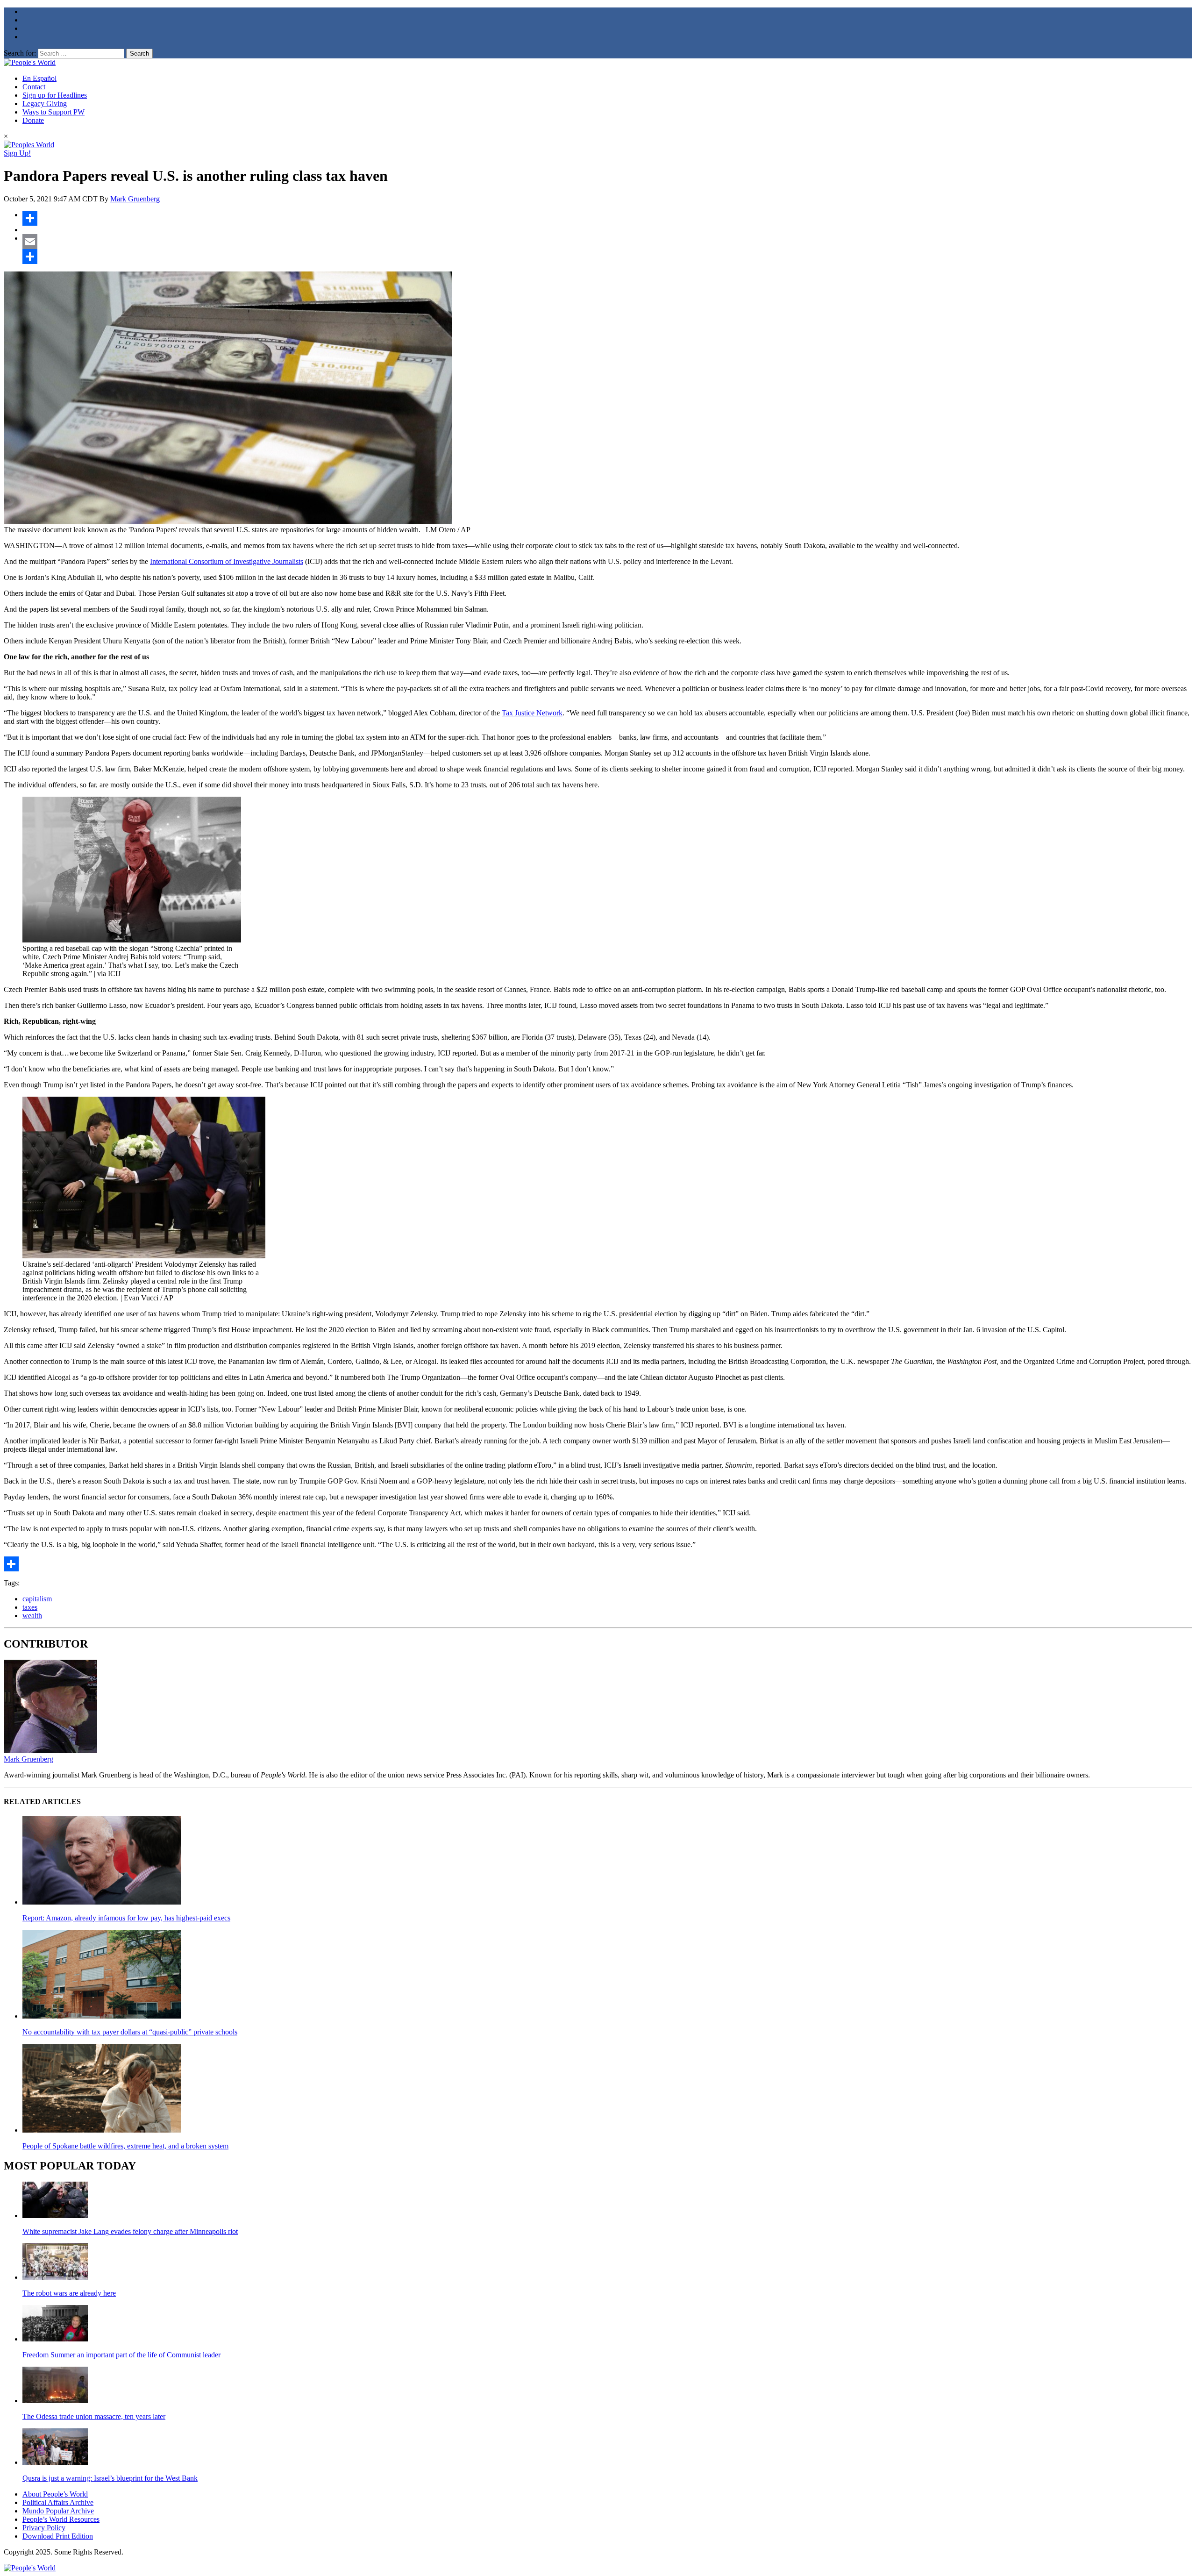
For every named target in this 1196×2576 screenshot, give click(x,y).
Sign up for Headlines (55, 95)
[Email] (607, 242)
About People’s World (55, 2494)
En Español (39, 78)
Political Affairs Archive (58, 2502)
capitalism (37, 1599)
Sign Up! (17, 153)
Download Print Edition (58, 2536)
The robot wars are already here (69, 2293)
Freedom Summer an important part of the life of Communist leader (121, 2355)
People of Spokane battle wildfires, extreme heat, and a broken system (125, 2146)
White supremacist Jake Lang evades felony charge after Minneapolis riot (130, 2231)
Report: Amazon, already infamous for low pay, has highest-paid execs (126, 1918)
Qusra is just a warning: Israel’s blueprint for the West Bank (110, 2478)
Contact (34, 87)
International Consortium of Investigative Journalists (227, 561)
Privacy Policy (44, 2528)
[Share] (607, 218)
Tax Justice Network (532, 713)
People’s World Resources (61, 2519)
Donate (33, 120)
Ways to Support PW (53, 112)
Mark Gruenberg (135, 199)
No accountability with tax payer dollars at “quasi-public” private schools (130, 2032)
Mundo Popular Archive (58, 2511)
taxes (30, 1607)
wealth (32, 1616)
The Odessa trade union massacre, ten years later (94, 2416)
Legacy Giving (45, 103)
